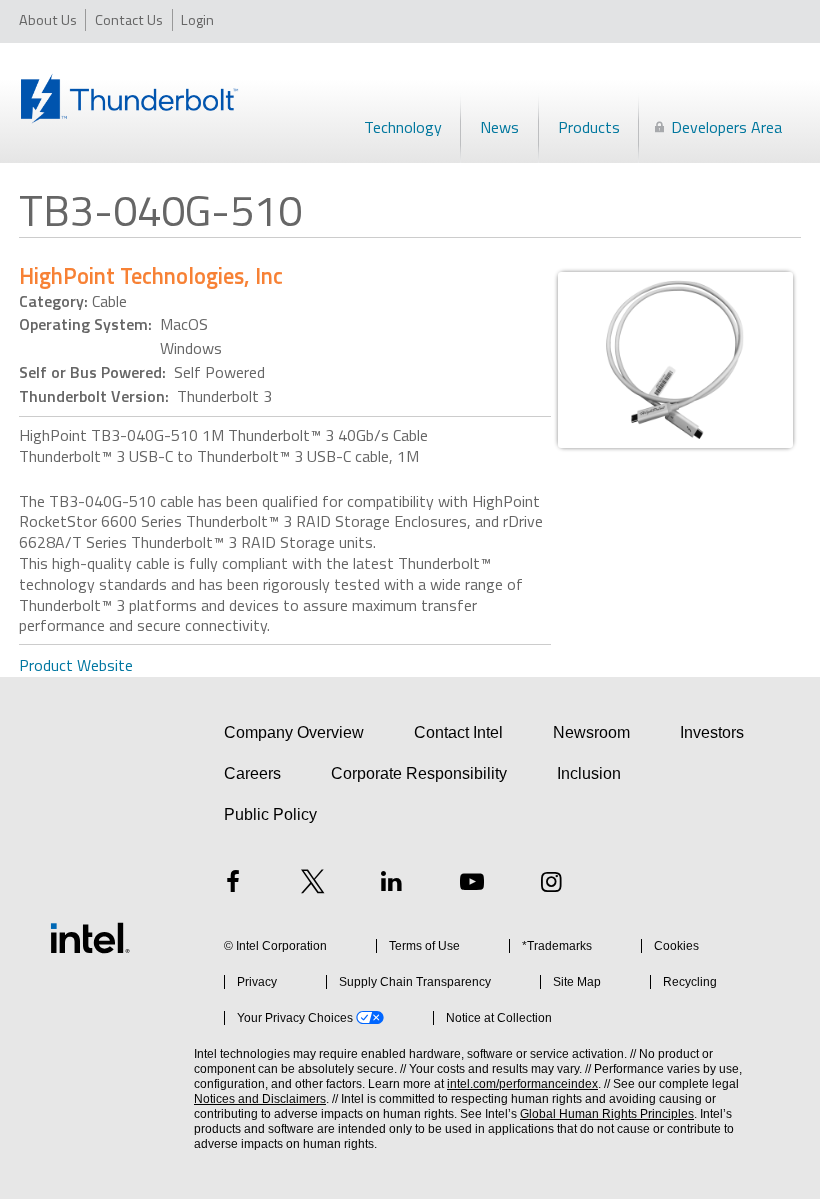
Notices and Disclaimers (260, 1099)
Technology (403, 127)
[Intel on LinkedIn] (392, 884)
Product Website (76, 665)
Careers (252, 773)
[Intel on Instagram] (551, 884)
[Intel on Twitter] (313, 884)
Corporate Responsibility (419, 773)
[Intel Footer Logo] (90, 938)
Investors (712, 732)
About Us (48, 19)
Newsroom (591, 732)
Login (197, 19)
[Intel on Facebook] (233, 884)
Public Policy (270, 814)
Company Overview (294, 732)
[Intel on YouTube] (472, 884)
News (499, 127)
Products (589, 127)
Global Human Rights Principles (607, 1114)
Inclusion (589, 773)
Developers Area (726, 127)
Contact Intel (458, 732)
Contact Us (129, 19)
